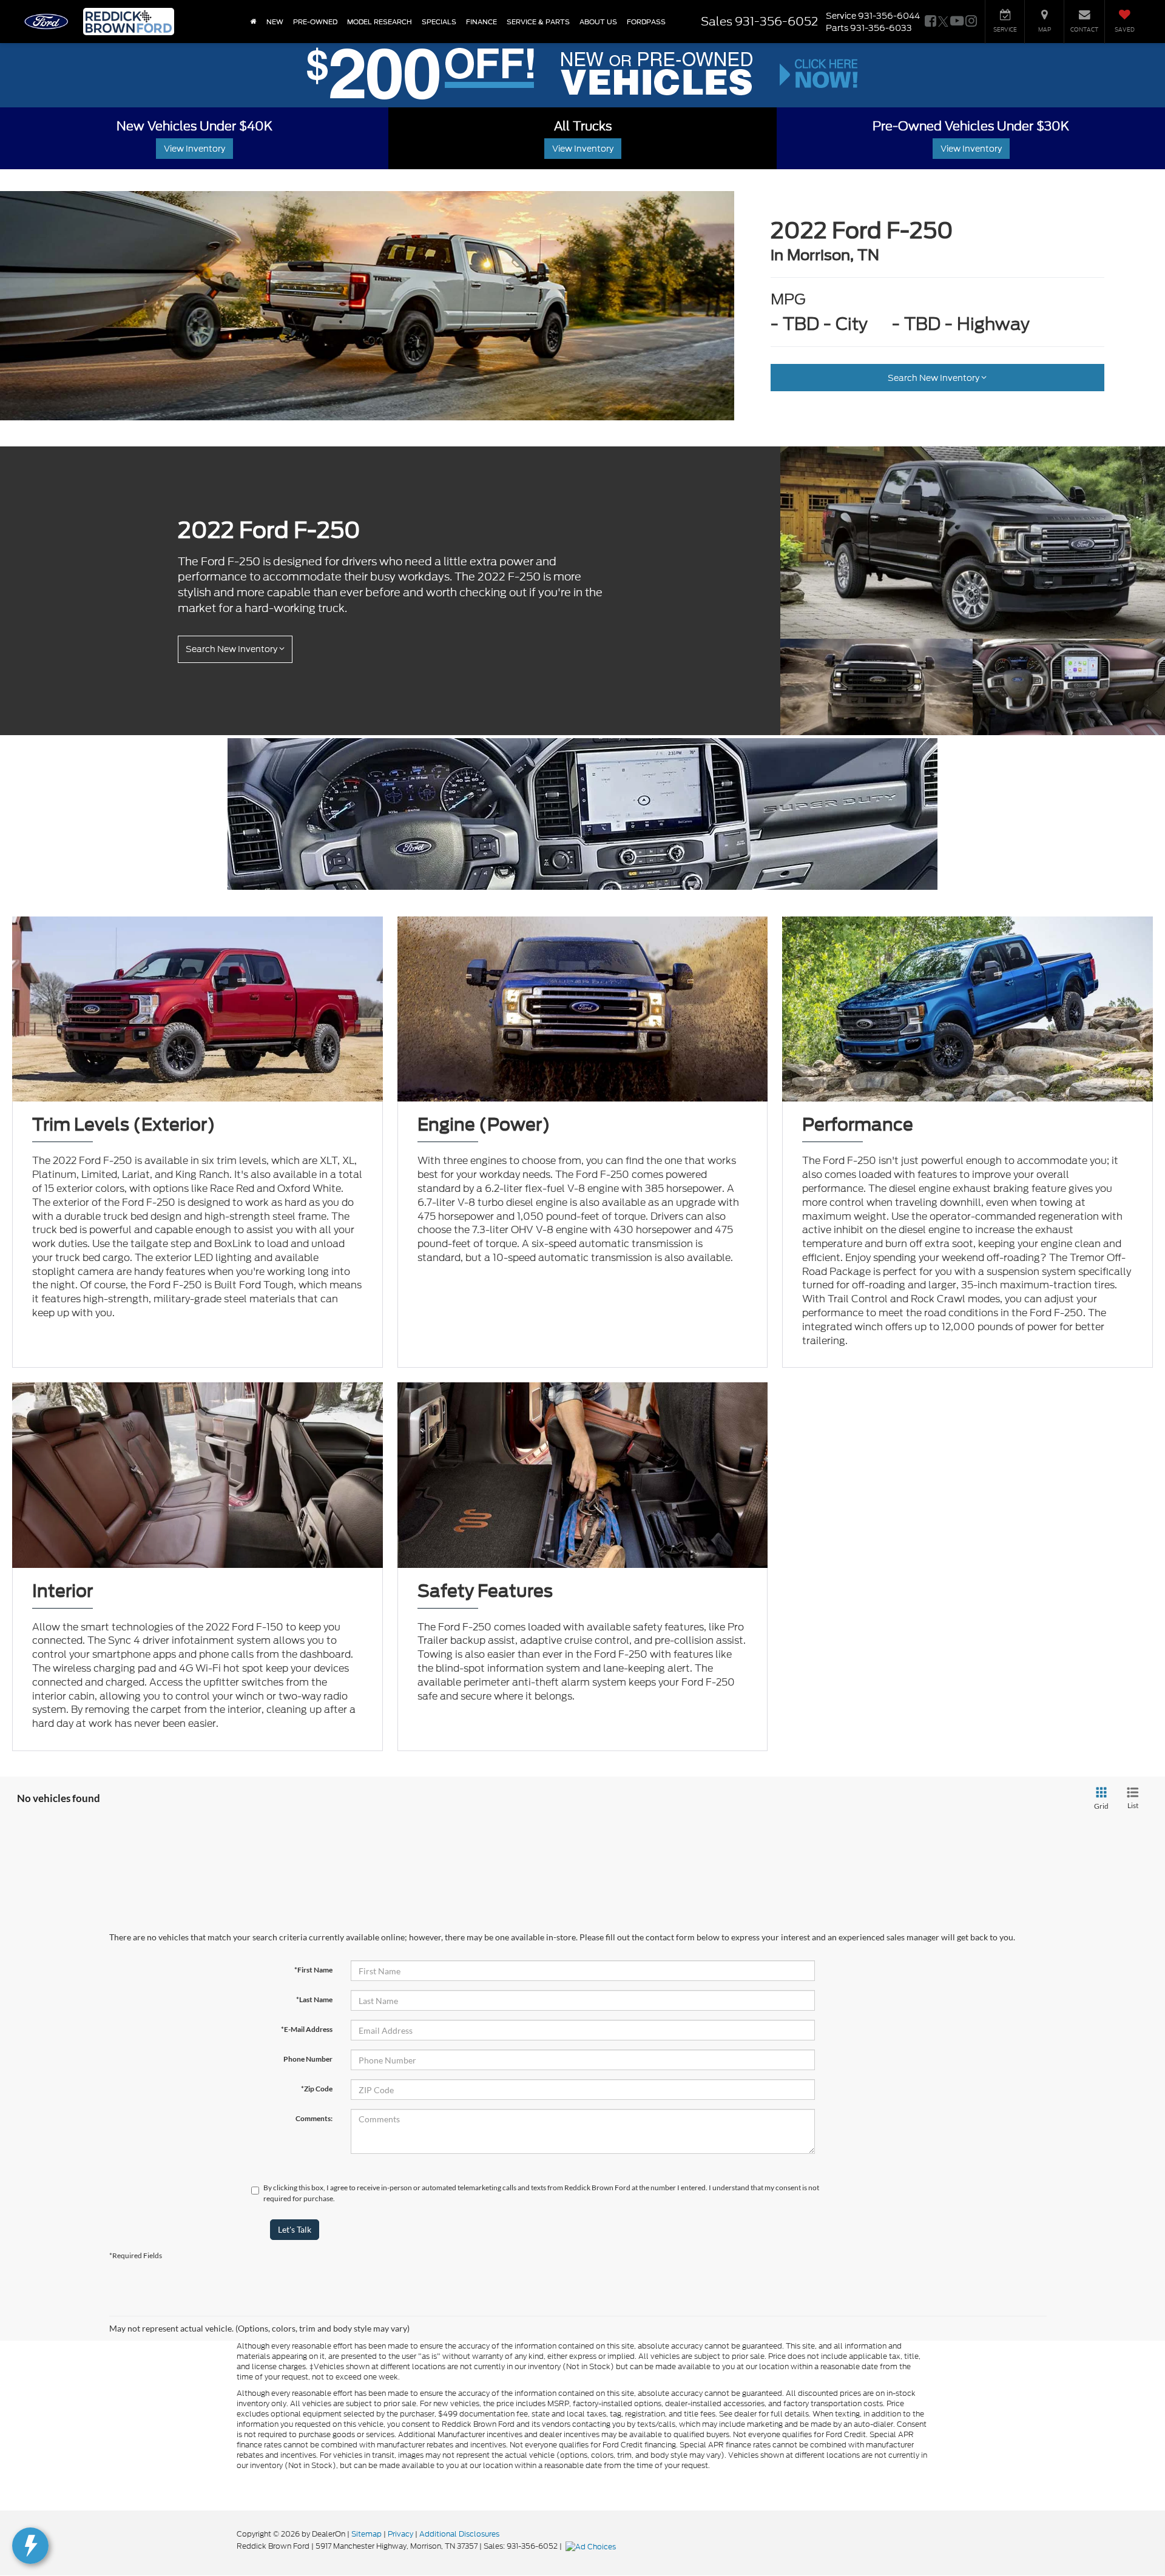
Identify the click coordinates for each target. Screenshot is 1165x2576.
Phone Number (308, 2059)
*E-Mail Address (307, 2029)
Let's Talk (295, 2229)
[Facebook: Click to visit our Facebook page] (930, 22)
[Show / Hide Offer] (573, 74)
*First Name (313, 1970)
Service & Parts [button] (538, 22)
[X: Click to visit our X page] (943, 22)
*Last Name (314, 1999)
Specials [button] (439, 22)
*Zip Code (317, 2089)
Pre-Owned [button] (315, 22)
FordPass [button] (646, 22)
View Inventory (194, 149)
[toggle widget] (30, 2546)
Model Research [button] (380, 22)
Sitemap (366, 2534)
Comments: (314, 2118)
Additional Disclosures (459, 2534)
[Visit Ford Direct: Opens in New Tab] (592, 2546)
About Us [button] (598, 22)
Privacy (400, 2534)
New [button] (275, 22)
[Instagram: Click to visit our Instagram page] (971, 22)
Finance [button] (481, 22)
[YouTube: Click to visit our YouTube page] (957, 22)
